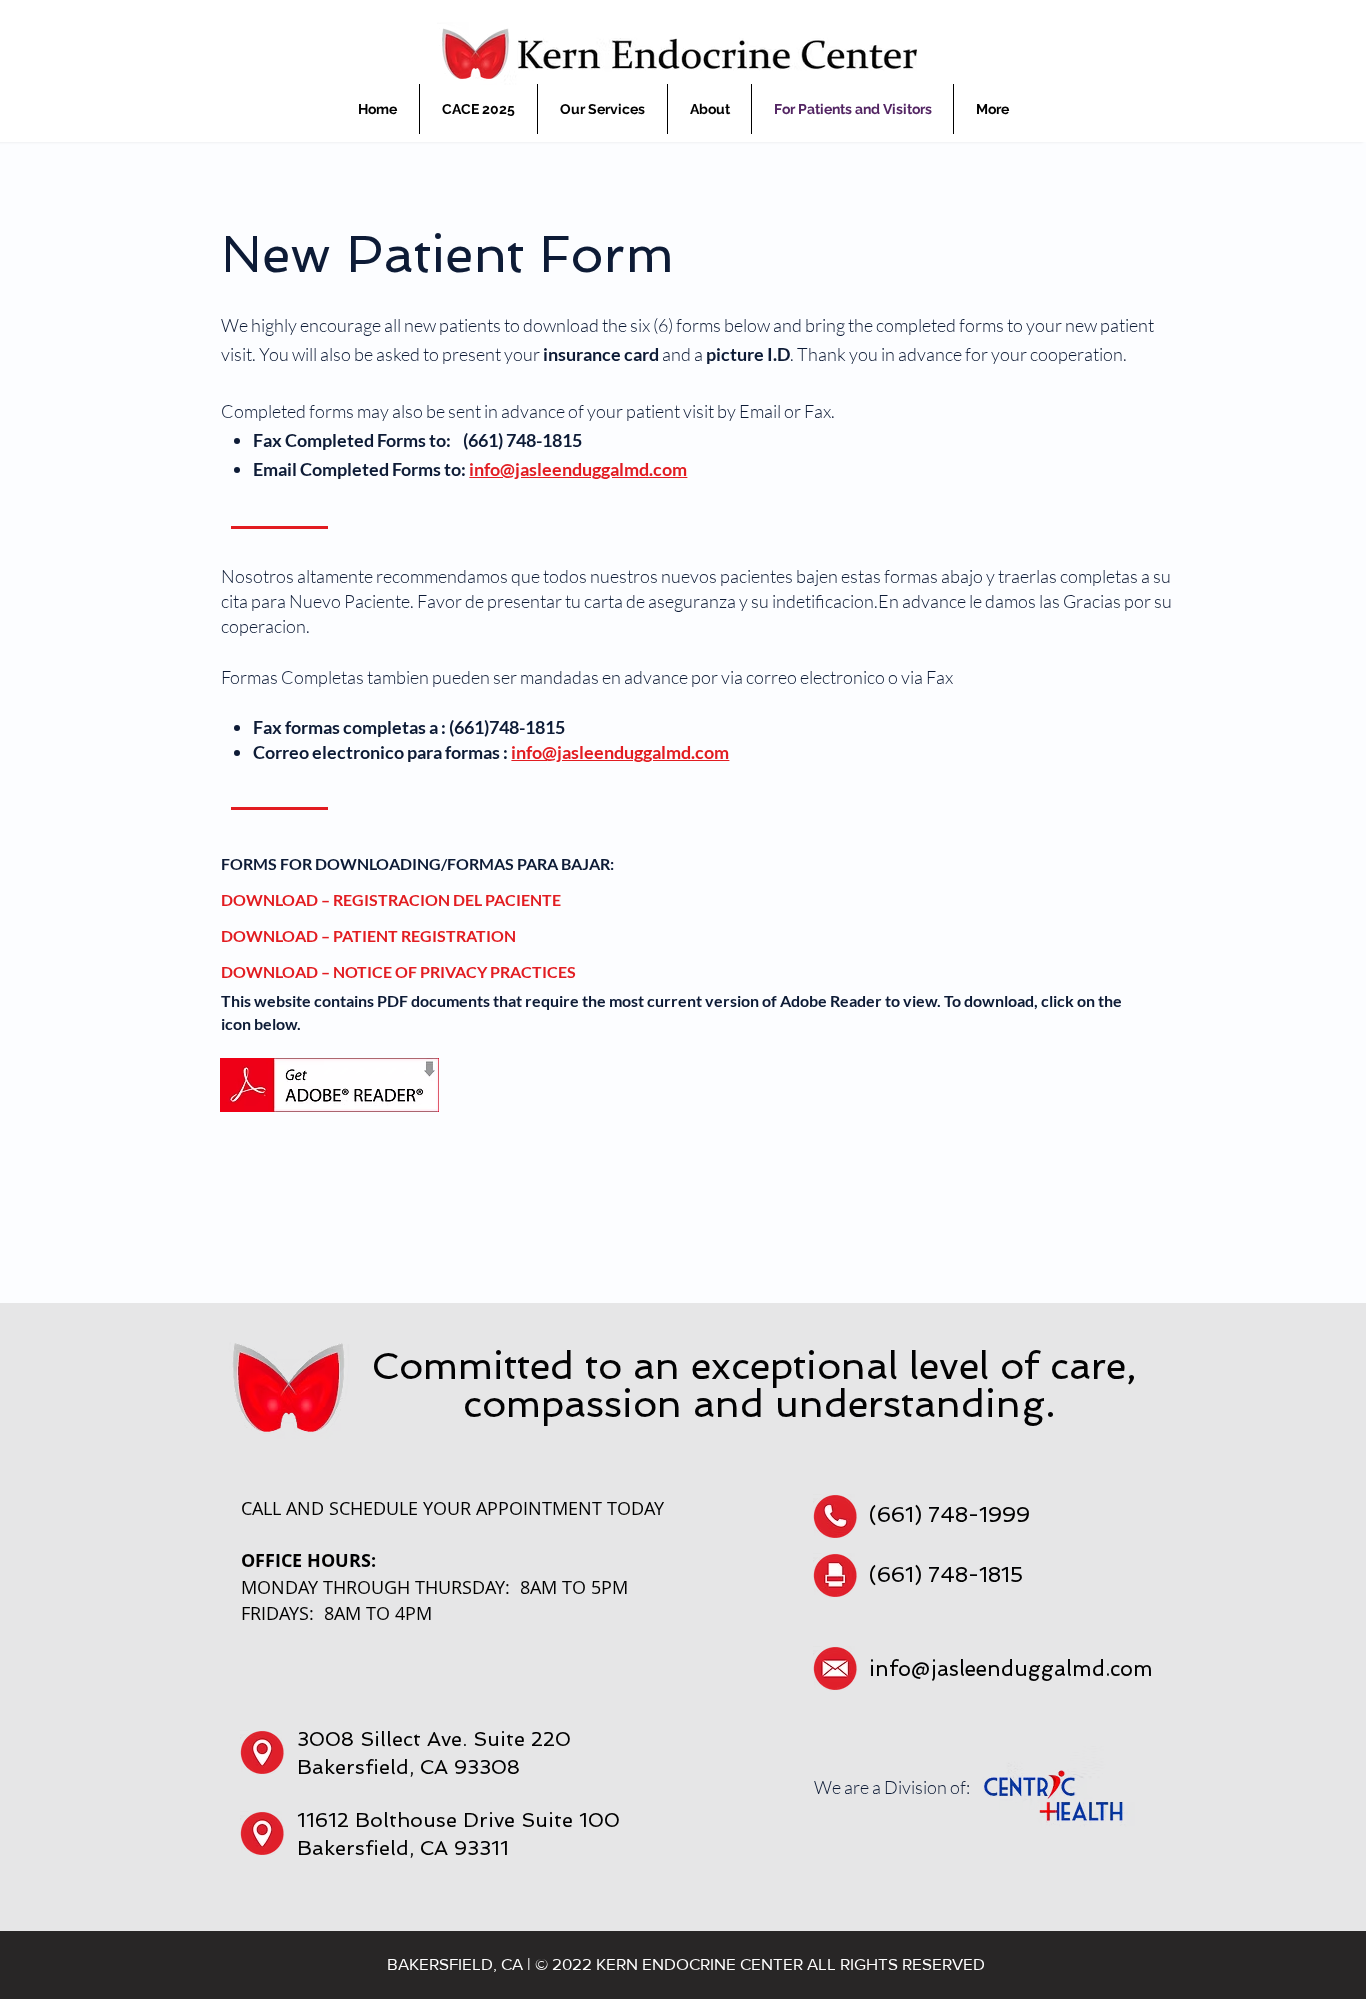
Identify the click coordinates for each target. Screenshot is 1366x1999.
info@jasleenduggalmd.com (578, 469)
